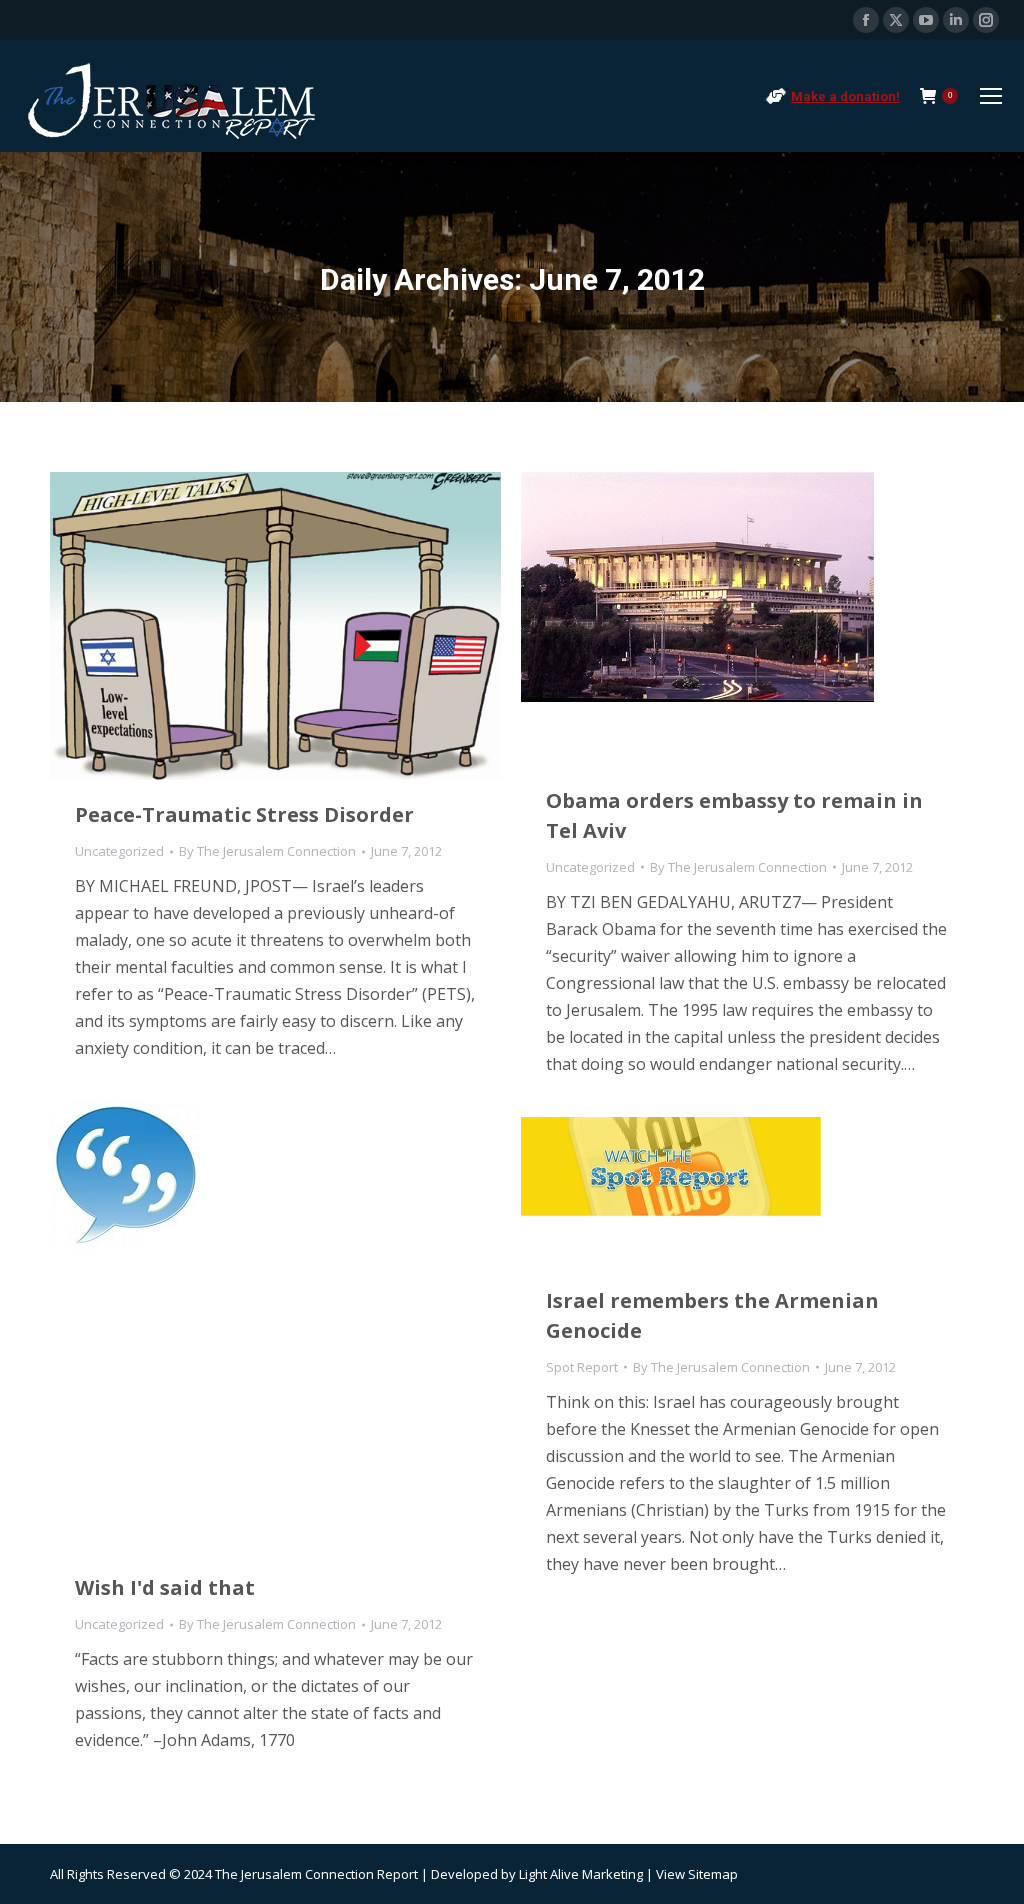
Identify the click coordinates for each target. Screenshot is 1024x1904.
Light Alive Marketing (581, 1874)
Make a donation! (845, 96)
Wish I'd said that (165, 1587)
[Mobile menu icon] (991, 96)
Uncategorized (119, 851)
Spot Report (582, 1367)
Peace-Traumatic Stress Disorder (244, 814)
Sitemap (713, 1874)
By (267, 851)
